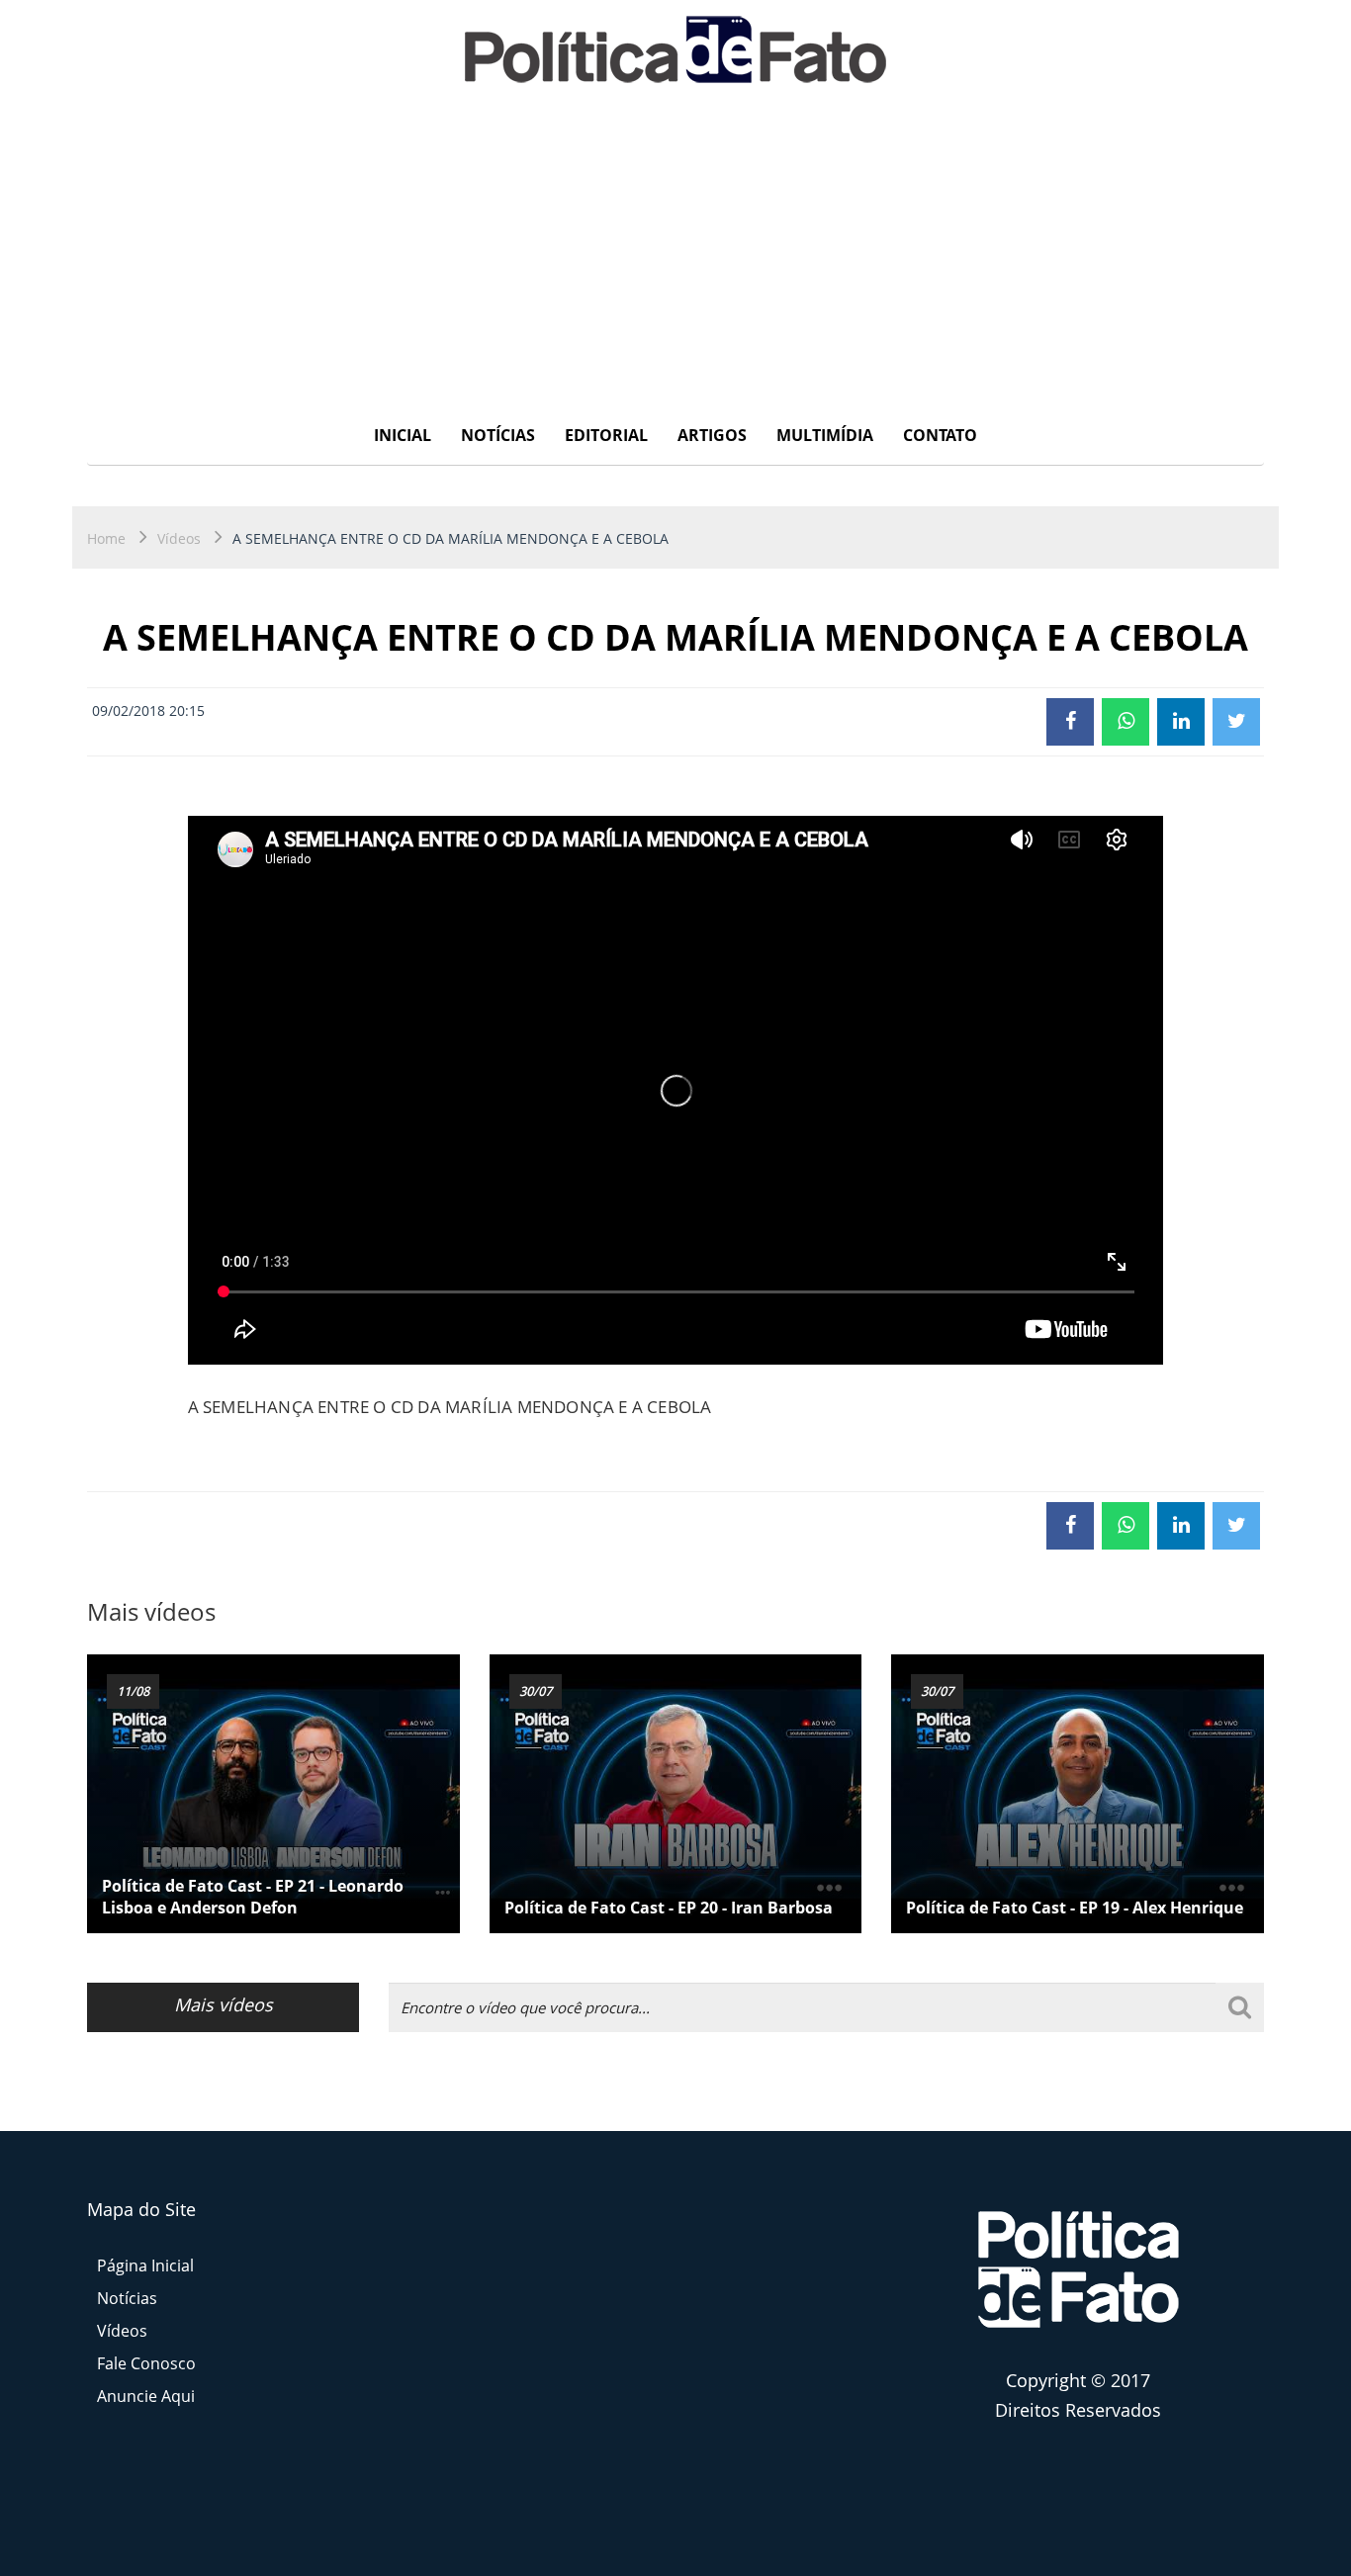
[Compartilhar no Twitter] (1236, 722)
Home (106, 538)
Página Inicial (145, 2265)
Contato (940, 435)
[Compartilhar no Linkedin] (1181, 722)
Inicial (403, 435)
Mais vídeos (224, 2004)
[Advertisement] (675, 252)
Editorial (606, 435)
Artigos (712, 435)
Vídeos (179, 538)
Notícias (498, 435)
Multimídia (825, 435)
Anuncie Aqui (146, 2396)
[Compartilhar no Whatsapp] (1126, 722)
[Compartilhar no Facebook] (1070, 722)
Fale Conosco (146, 2363)
